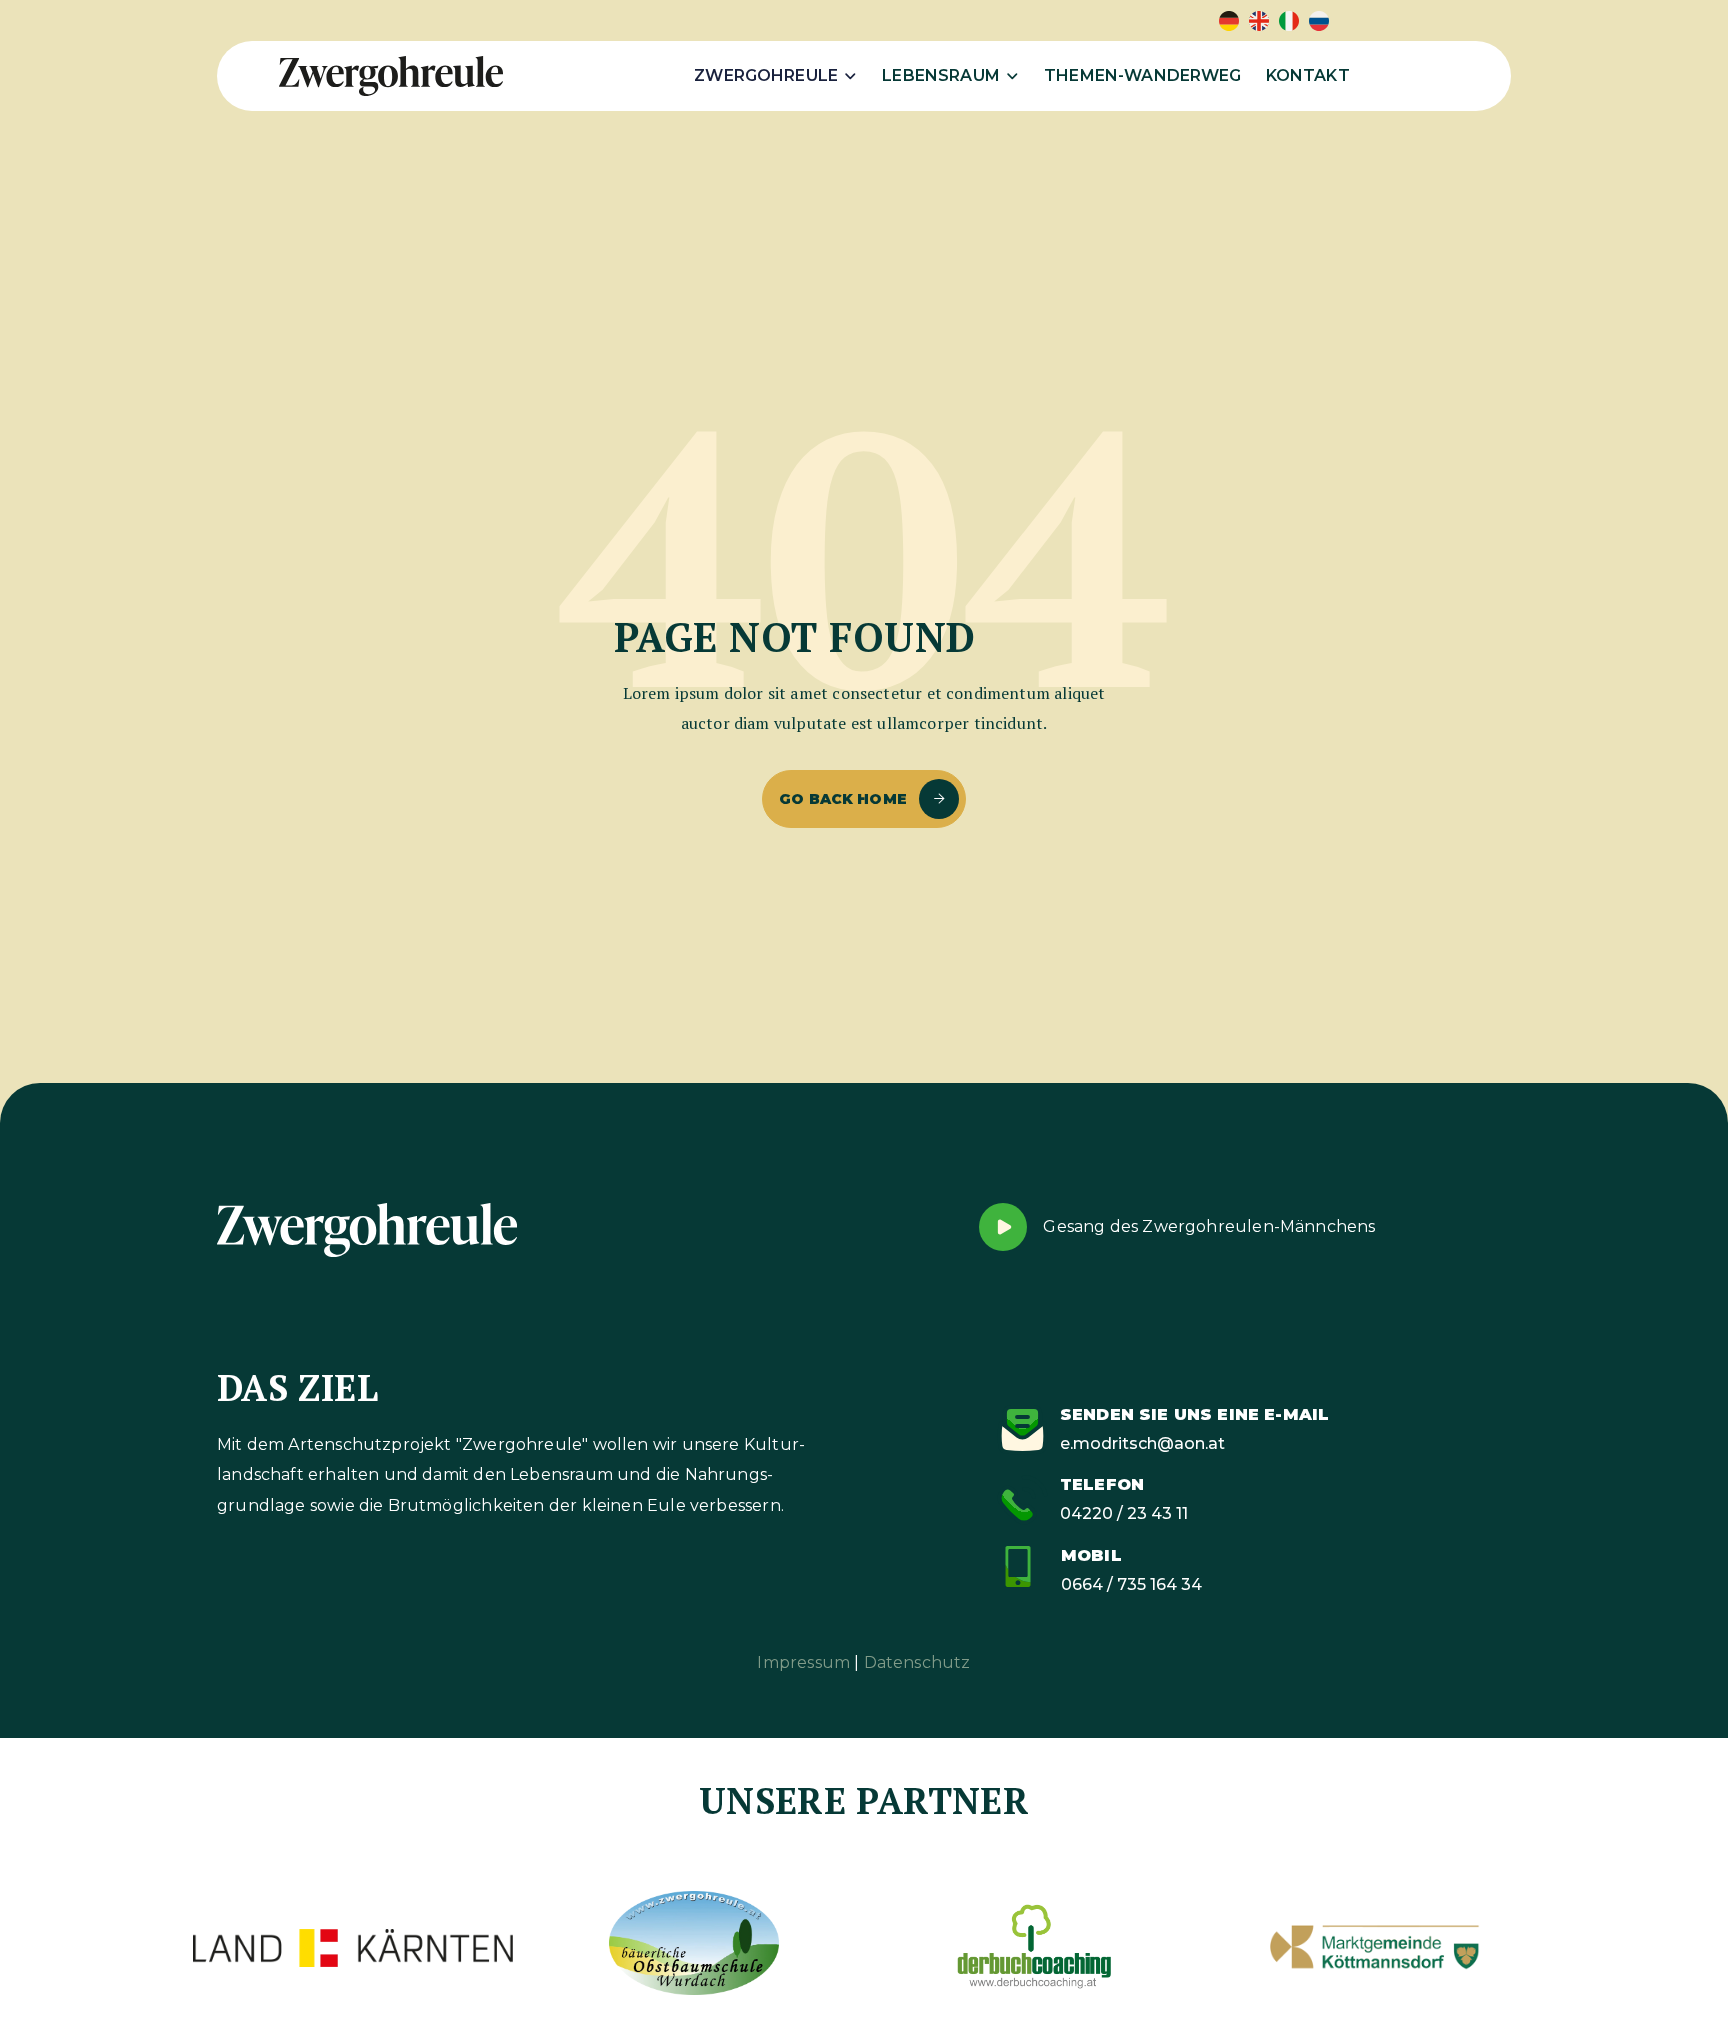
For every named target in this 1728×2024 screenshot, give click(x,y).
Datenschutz (917, 1662)
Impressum (803, 1662)
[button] (776, 76)
